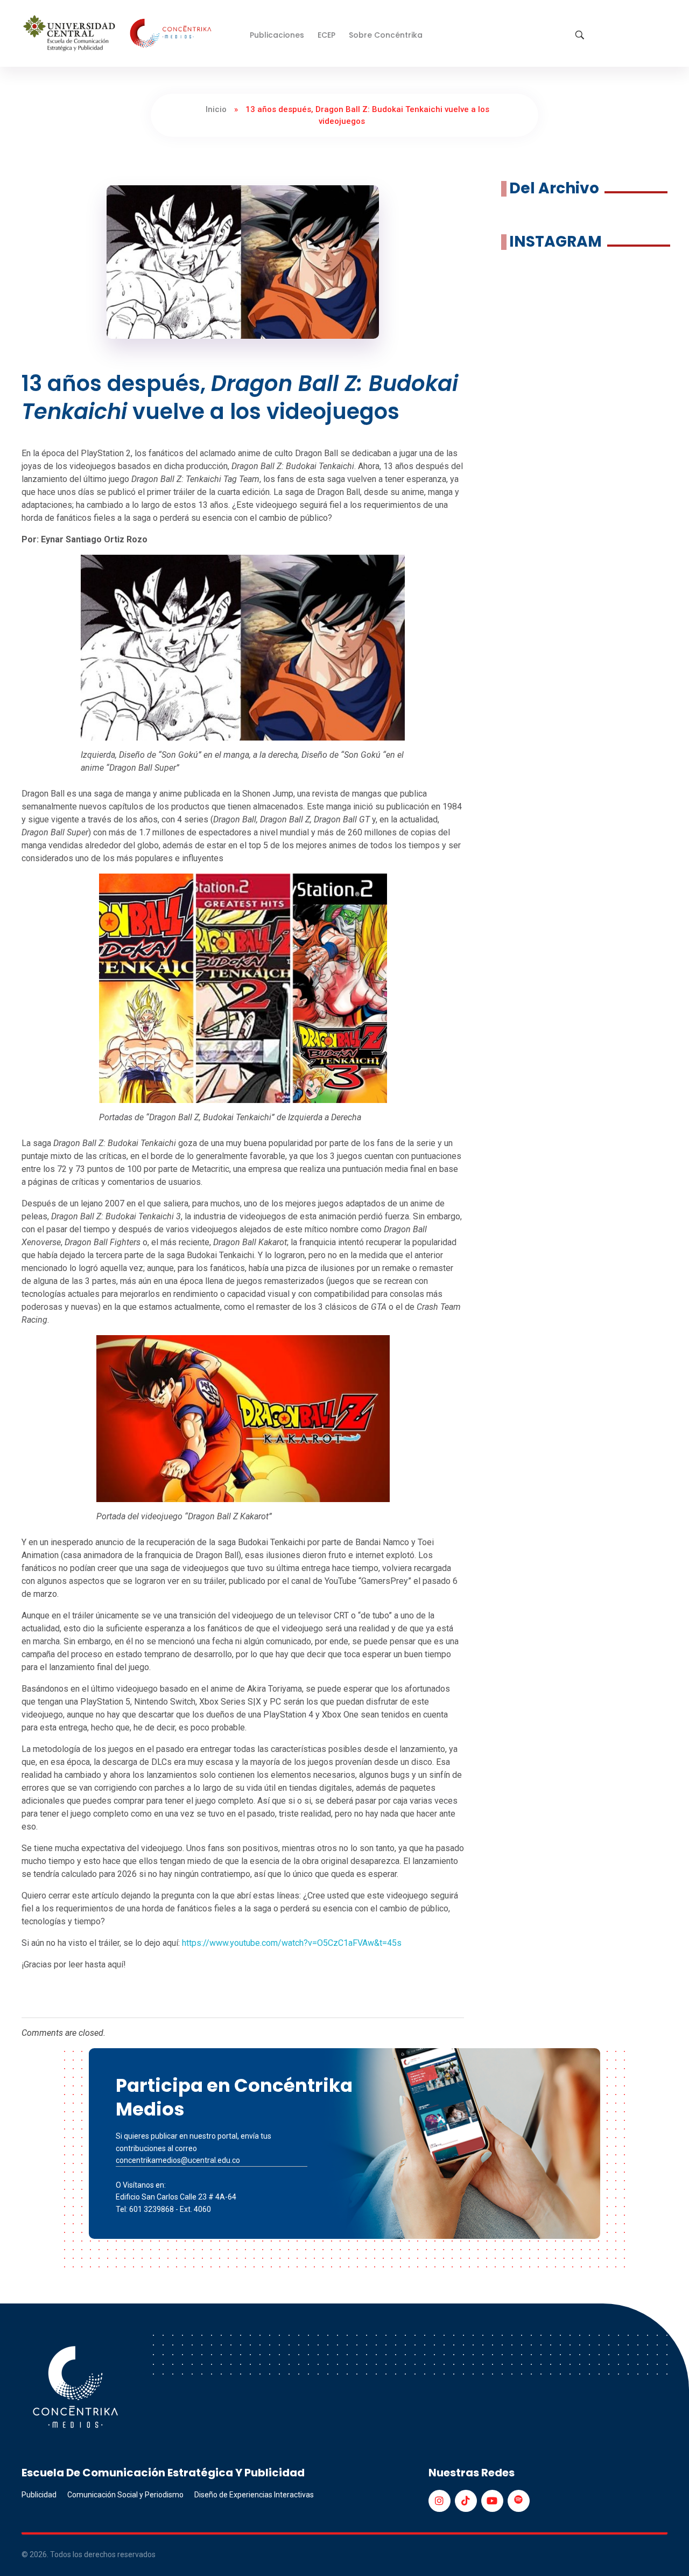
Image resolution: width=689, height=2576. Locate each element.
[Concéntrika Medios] (119, 34)
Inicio (216, 109)
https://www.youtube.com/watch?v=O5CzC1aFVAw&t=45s (292, 1943)
